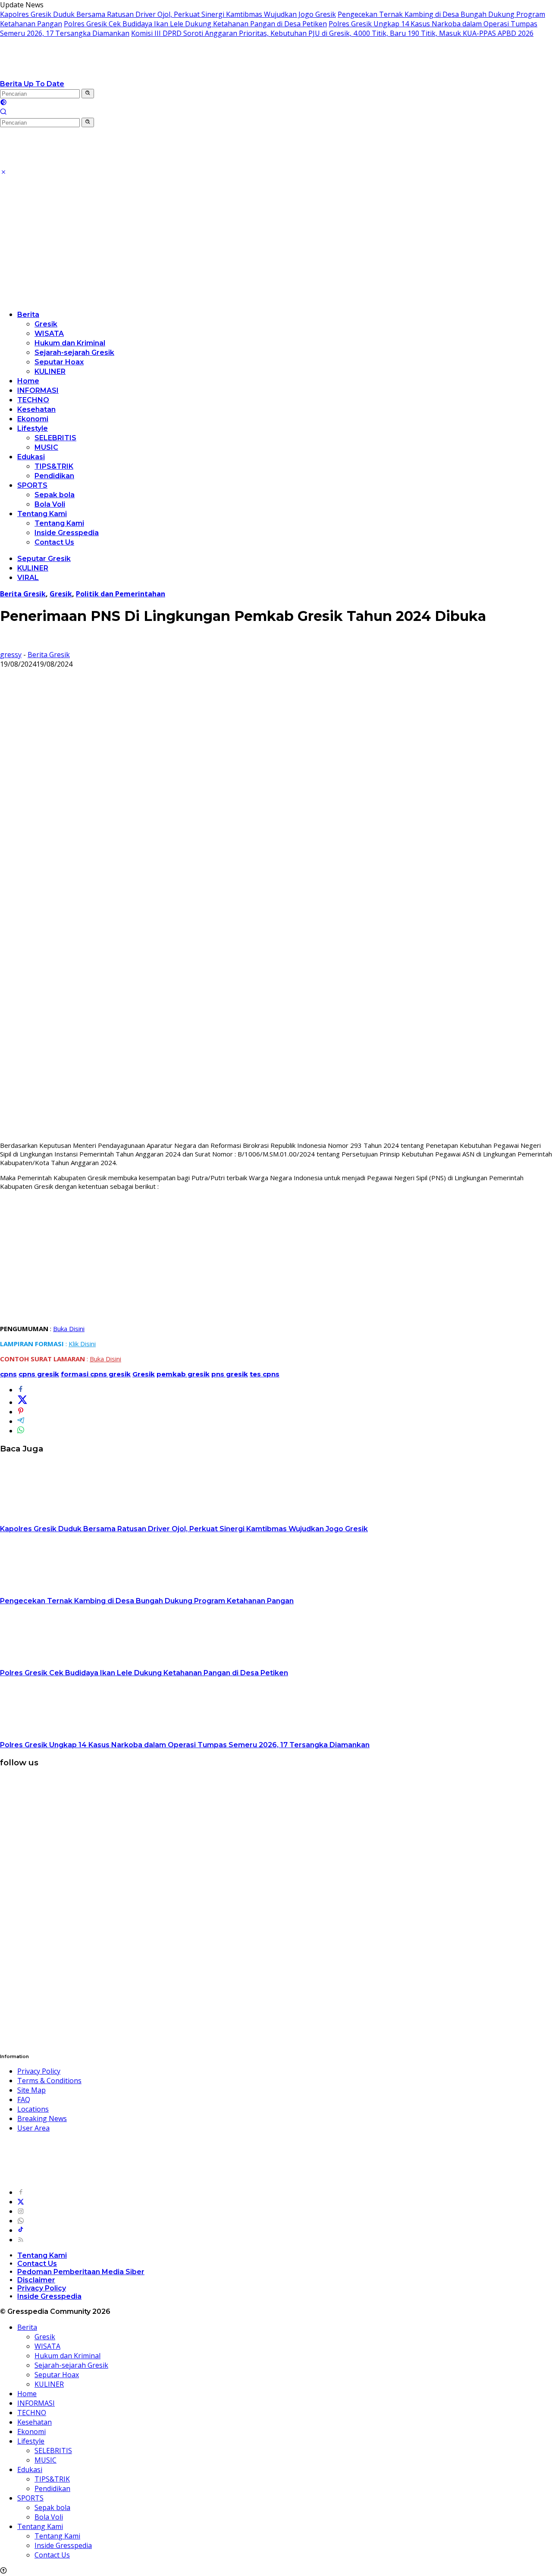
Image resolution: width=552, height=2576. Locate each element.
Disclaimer (36, 2280)
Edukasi (31, 457)
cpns (8, 1374)
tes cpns (265, 1374)
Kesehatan (36, 409)
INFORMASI (38, 390)
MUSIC (46, 447)
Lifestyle (33, 428)
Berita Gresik (23, 594)
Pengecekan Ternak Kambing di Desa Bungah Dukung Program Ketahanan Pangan (147, 1601)
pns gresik (230, 1374)
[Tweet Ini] (22, 1402)
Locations (33, 2109)
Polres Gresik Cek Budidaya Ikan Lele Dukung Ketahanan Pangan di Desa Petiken (195, 24)
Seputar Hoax (59, 362)
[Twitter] (21, 2202)
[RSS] (21, 2240)
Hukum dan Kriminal (70, 343)
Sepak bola (55, 495)
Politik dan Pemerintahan (121, 594)
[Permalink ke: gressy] (7, 645)
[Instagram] (21, 2211)
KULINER (50, 371)
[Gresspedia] (86, 74)
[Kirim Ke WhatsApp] (21, 1431)
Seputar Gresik (44, 559)
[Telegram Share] (21, 1421)
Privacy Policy (39, 2071)
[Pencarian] (3, 113)
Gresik (46, 324)
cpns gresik (39, 1374)
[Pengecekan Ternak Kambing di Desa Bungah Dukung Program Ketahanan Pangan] (54, 1591)
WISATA (49, 334)
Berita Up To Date (32, 84)
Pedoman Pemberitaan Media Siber (81, 2272)
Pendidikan (54, 476)
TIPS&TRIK (54, 466)
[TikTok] (21, 2230)
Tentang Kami (42, 514)
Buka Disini (69, 1329)
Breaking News (42, 2118)
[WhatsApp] (21, 2221)
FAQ (24, 2100)
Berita (28, 315)
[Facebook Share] (21, 1390)
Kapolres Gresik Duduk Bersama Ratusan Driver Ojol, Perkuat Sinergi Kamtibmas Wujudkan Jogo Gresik (168, 14)
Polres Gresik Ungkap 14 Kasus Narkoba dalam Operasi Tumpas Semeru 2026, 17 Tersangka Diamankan (185, 1745)
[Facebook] (21, 2192)
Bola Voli (50, 504)
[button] (88, 94)
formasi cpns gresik (96, 1374)
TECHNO (33, 400)
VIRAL (28, 578)
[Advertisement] (276, 242)
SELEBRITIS (55, 438)
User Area (33, 2128)
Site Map (31, 2090)
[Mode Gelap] (3, 103)
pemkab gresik (183, 1374)
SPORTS (32, 485)
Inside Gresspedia (67, 533)
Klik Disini (82, 1344)
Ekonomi (33, 419)
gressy (11, 655)
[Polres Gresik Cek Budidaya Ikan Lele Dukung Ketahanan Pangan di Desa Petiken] (54, 1663)
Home (28, 381)
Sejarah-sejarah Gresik (74, 353)
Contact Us (54, 542)
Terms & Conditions (49, 2081)
